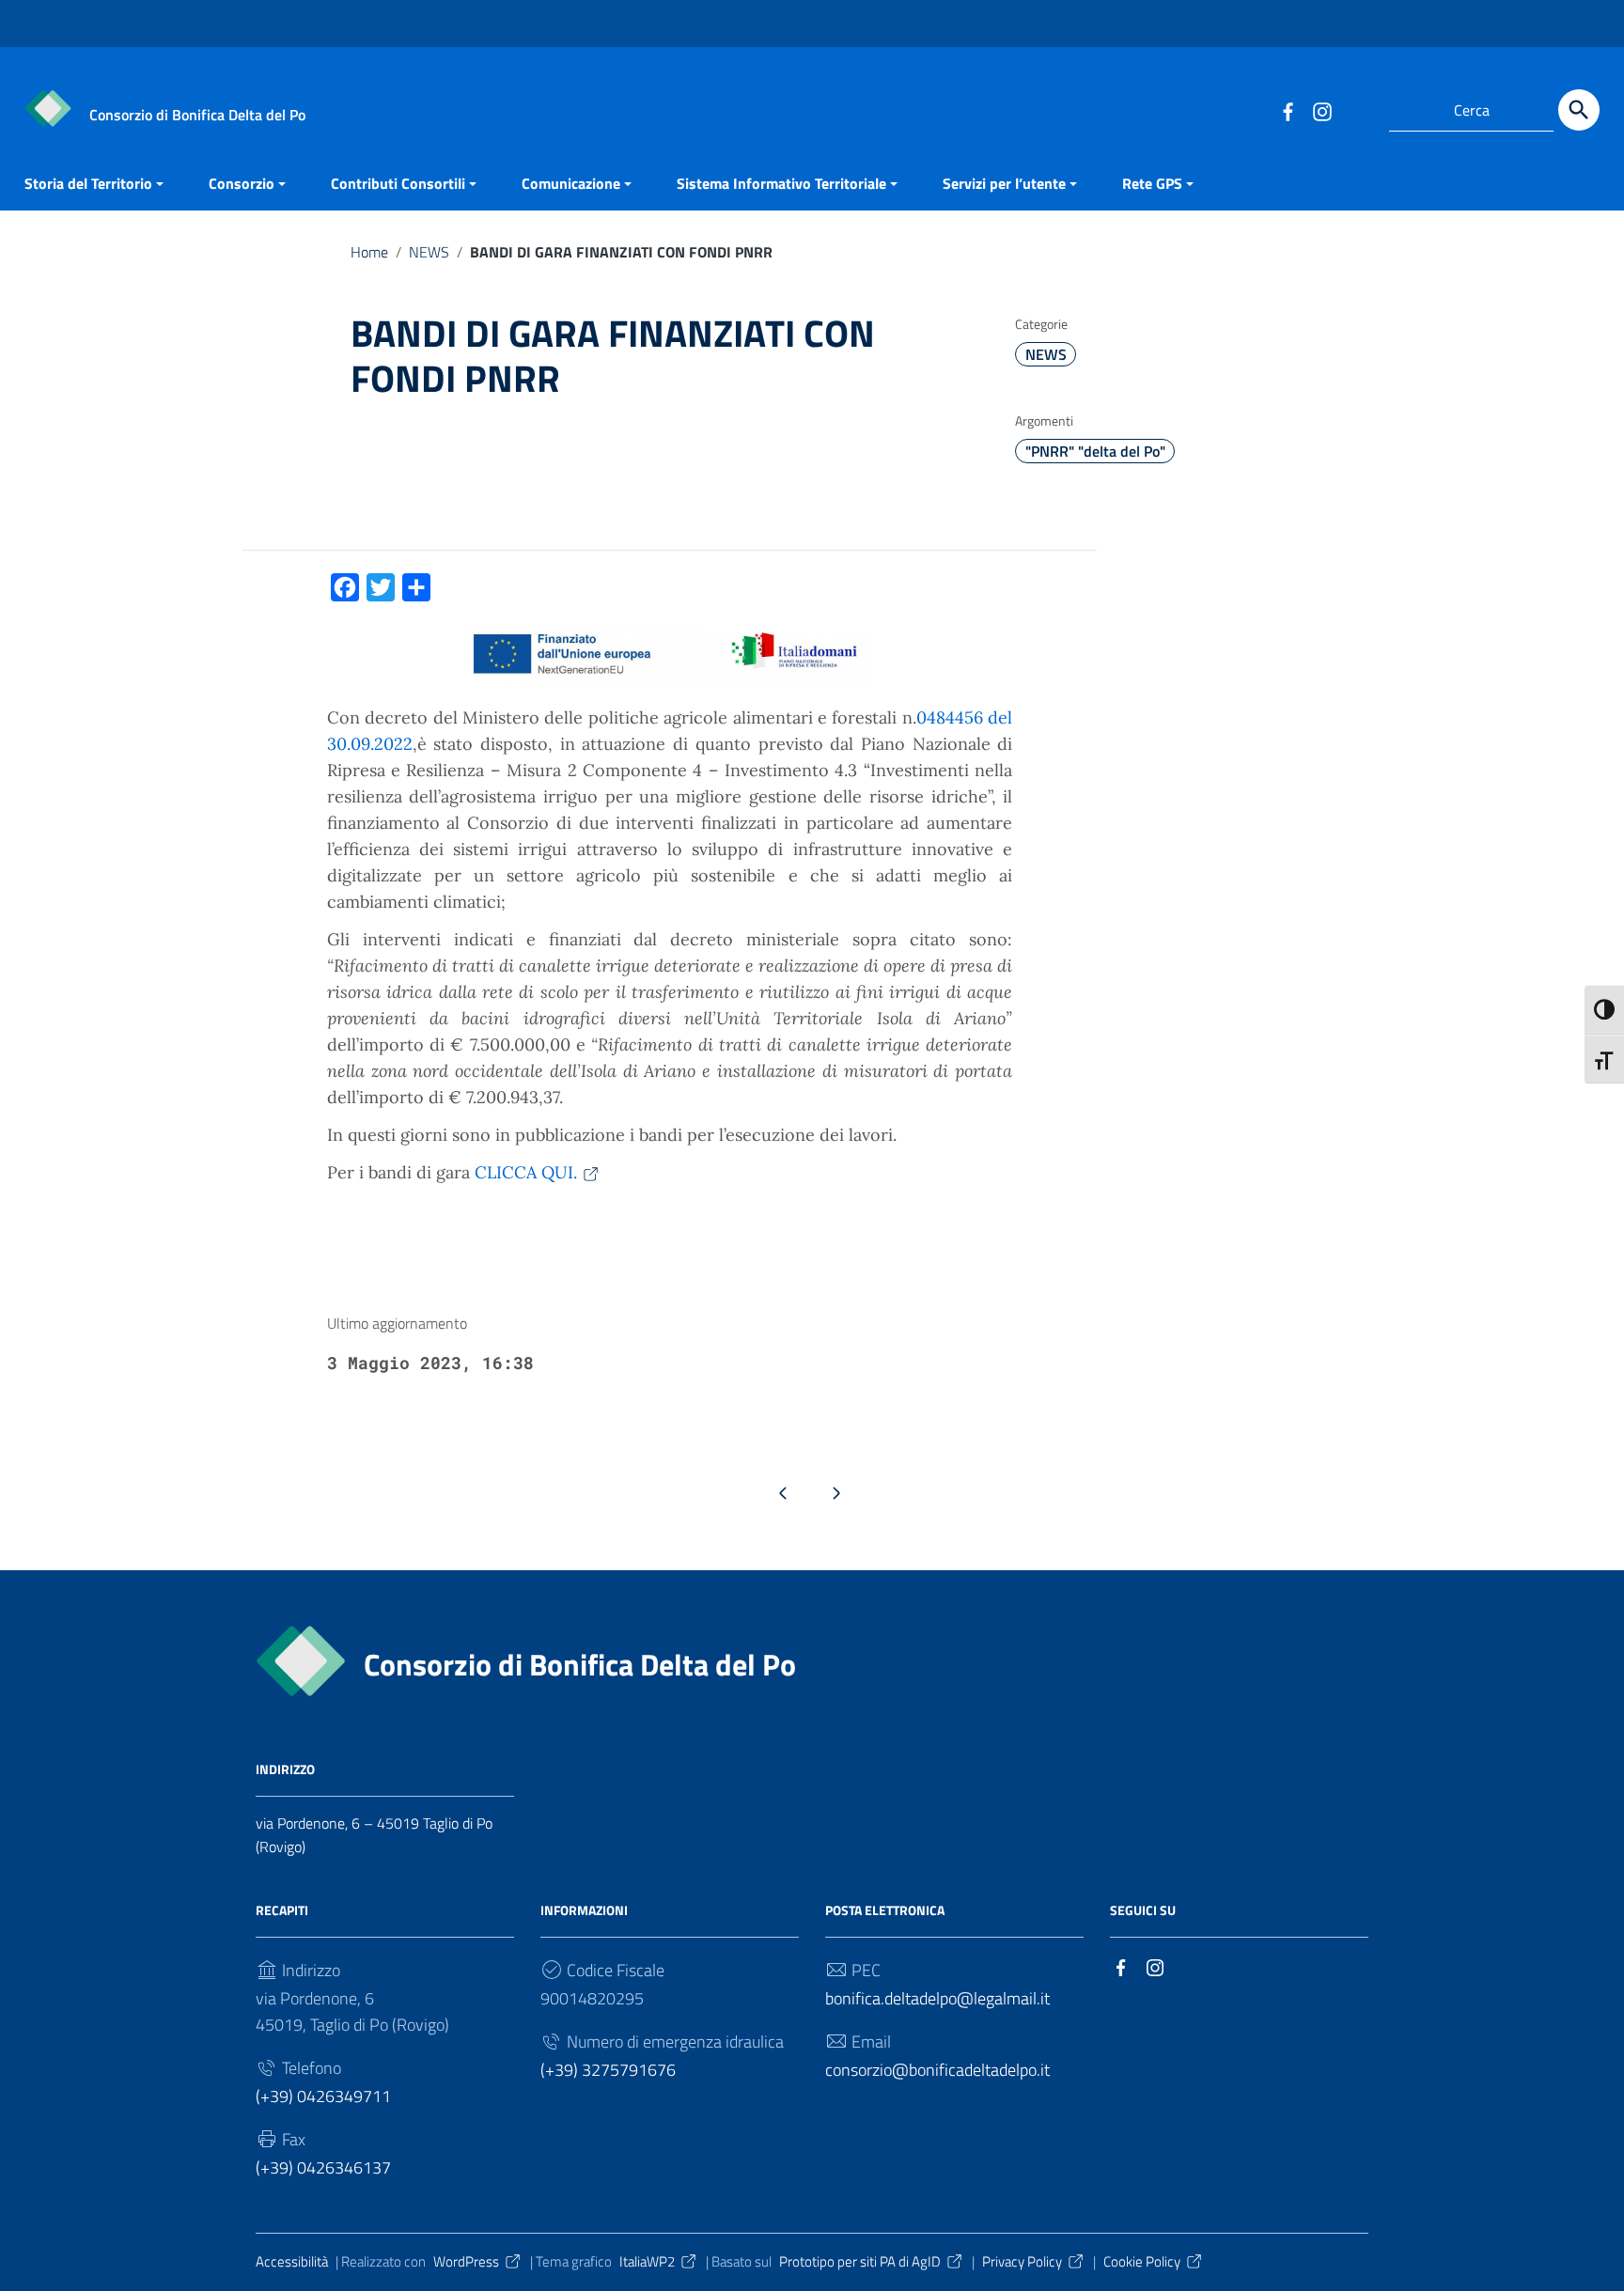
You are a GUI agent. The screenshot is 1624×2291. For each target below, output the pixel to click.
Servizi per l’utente (1004, 183)
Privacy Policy (1022, 2261)
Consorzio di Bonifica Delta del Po (580, 1664)
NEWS (429, 252)
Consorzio (242, 183)
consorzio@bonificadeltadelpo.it (937, 2070)
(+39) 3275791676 (608, 2070)
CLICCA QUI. (526, 1172)
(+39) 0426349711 (323, 2096)
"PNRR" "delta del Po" (1095, 451)
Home (369, 252)
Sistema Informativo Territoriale (781, 183)
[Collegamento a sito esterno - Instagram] (1321, 110)
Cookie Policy (1142, 2261)
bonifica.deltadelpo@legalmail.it (937, 1998)
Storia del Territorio (88, 183)
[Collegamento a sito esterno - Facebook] (1288, 110)
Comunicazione (571, 183)
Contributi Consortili (398, 183)
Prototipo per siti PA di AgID (860, 2261)
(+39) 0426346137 (323, 2167)
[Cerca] (1579, 110)
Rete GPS (1152, 183)
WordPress (466, 2261)
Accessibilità (292, 2261)
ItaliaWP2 (647, 2261)
